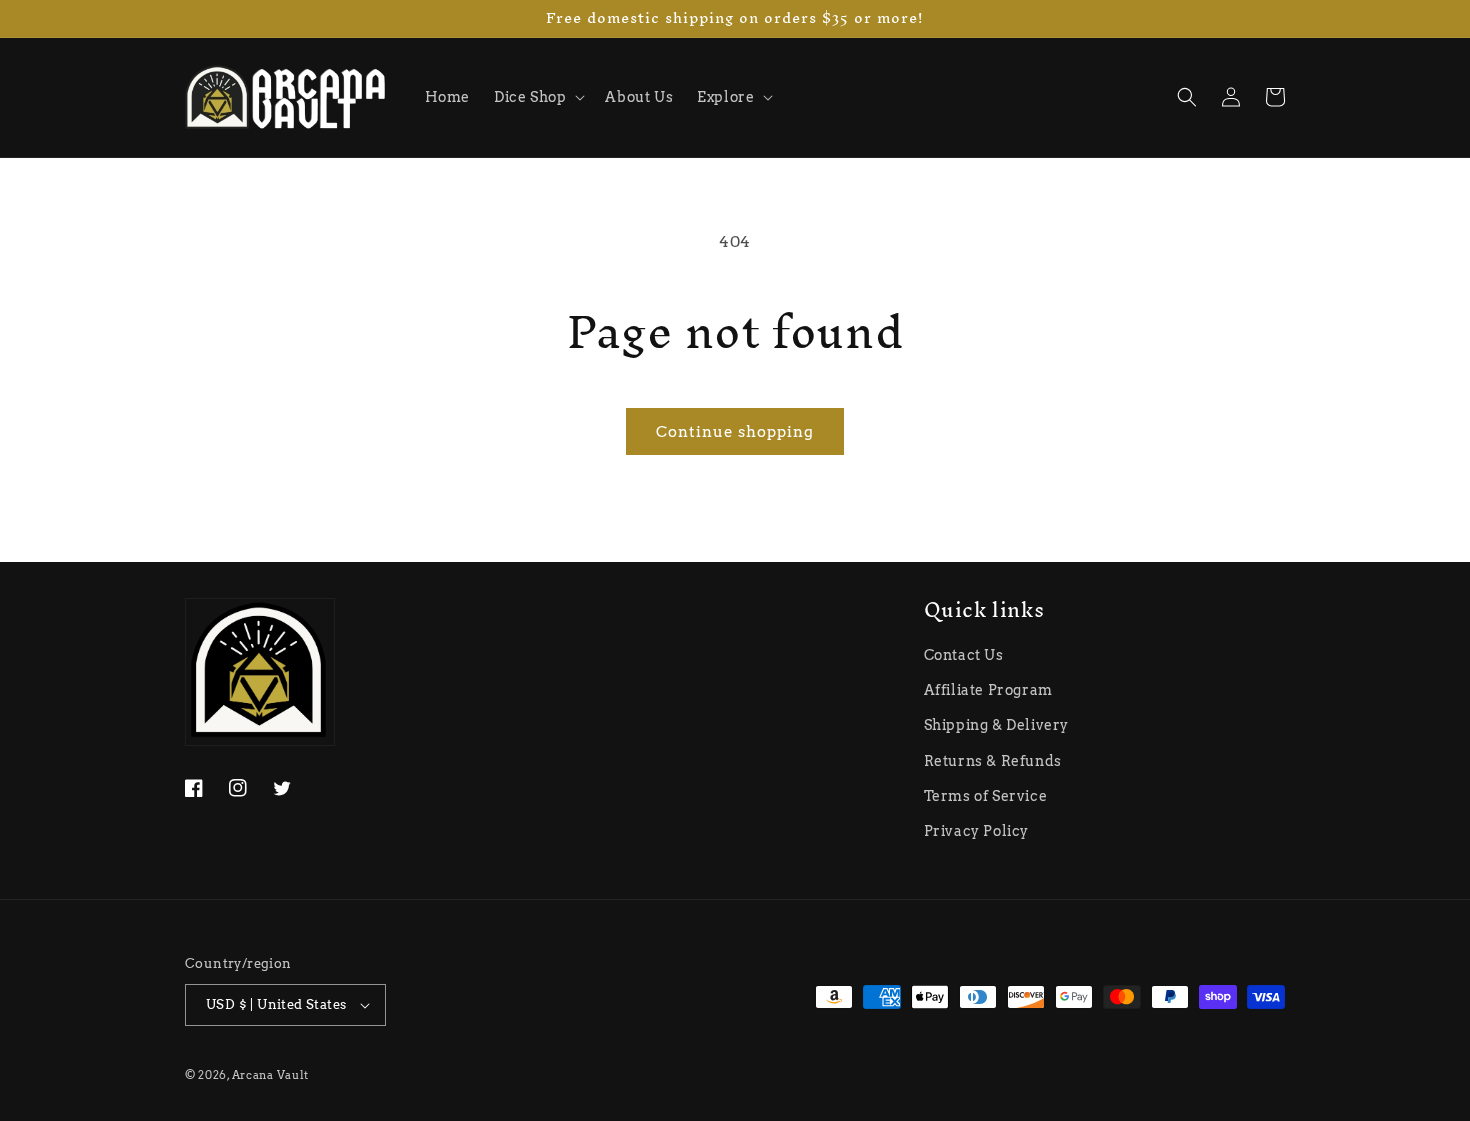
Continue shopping (735, 432)
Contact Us (964, 655)
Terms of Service (986, 796)
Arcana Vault (270, 1075)
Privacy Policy (976, 831)
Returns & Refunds (993, 761)
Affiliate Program (988, 690)
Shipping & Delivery (996, 725)
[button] (537, 97)
